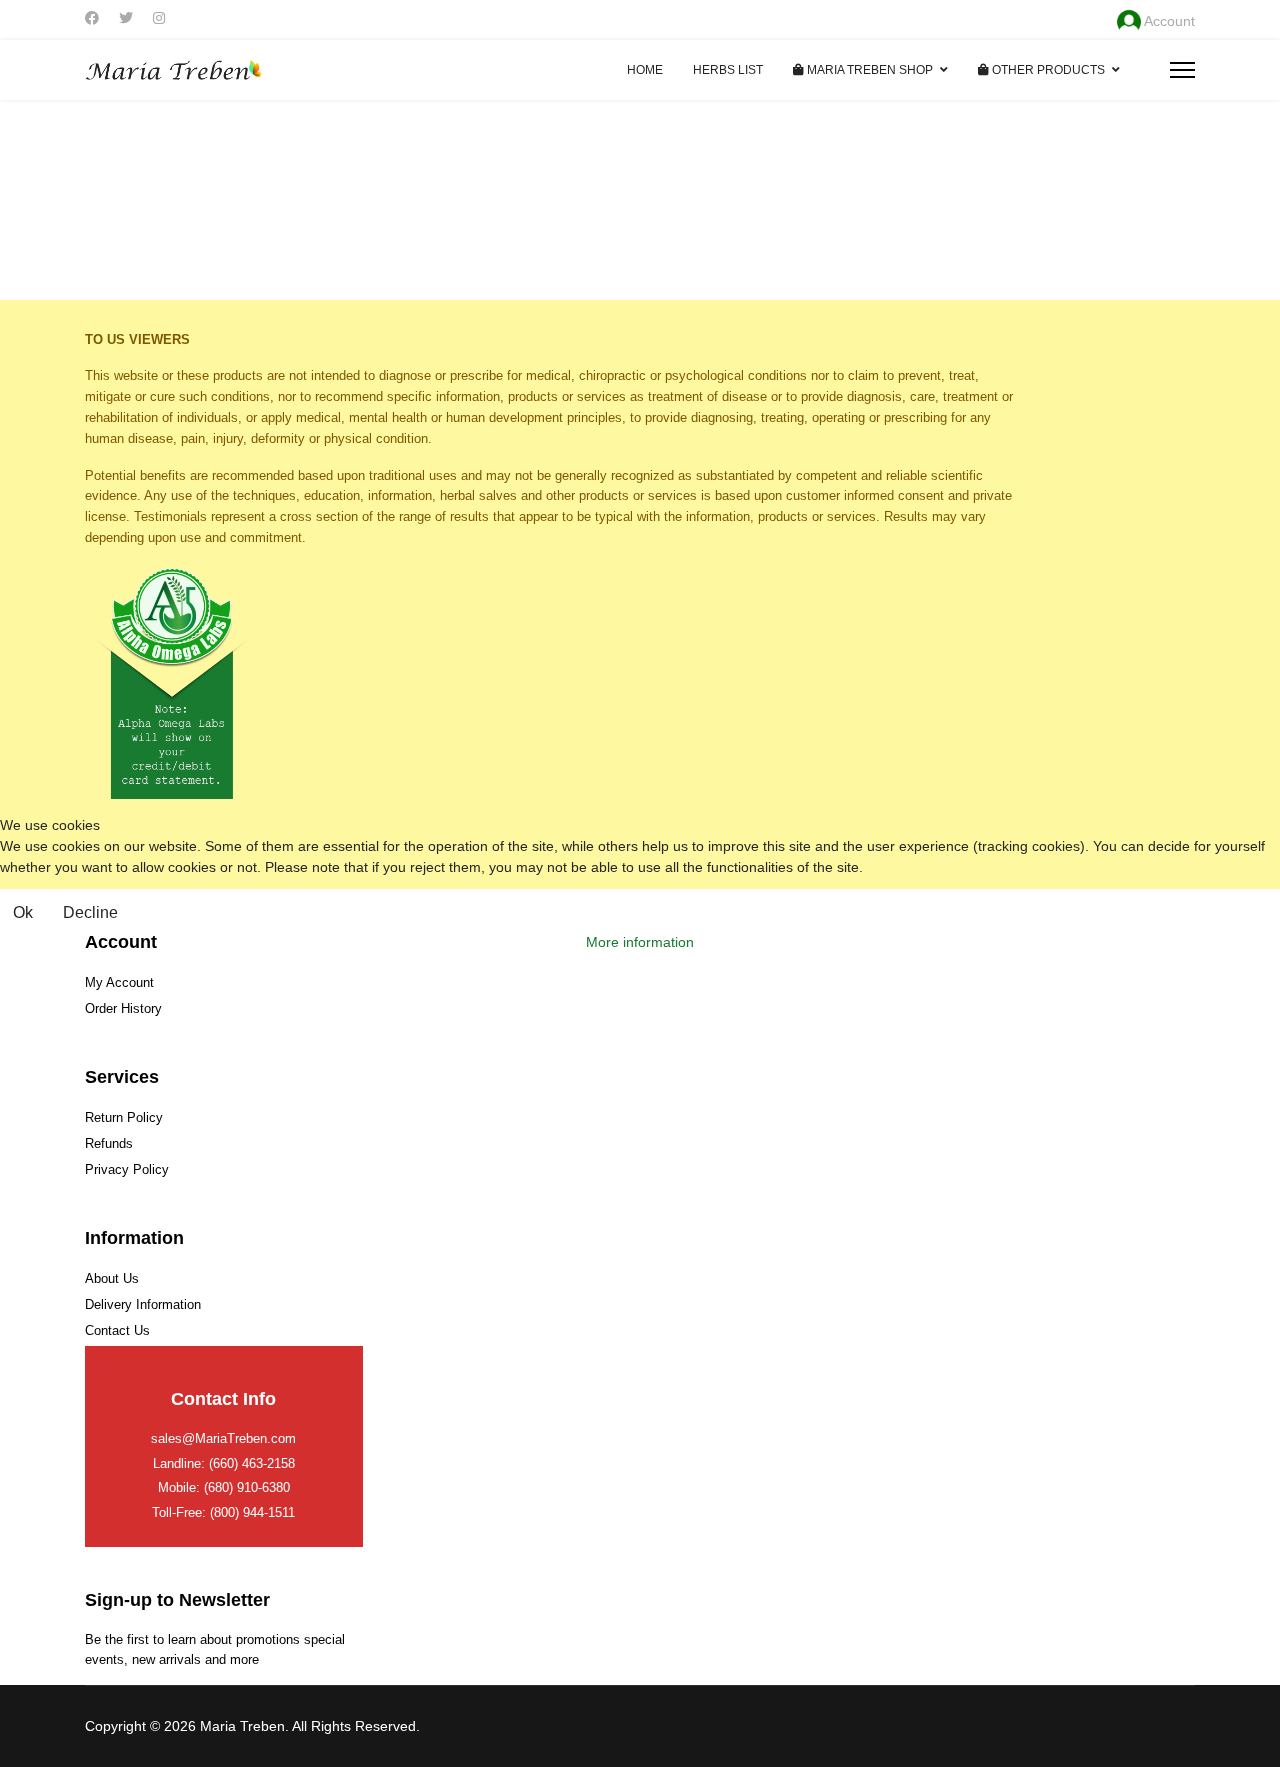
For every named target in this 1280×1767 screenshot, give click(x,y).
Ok (23, 912)
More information (640, 942)
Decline (90, 912)
